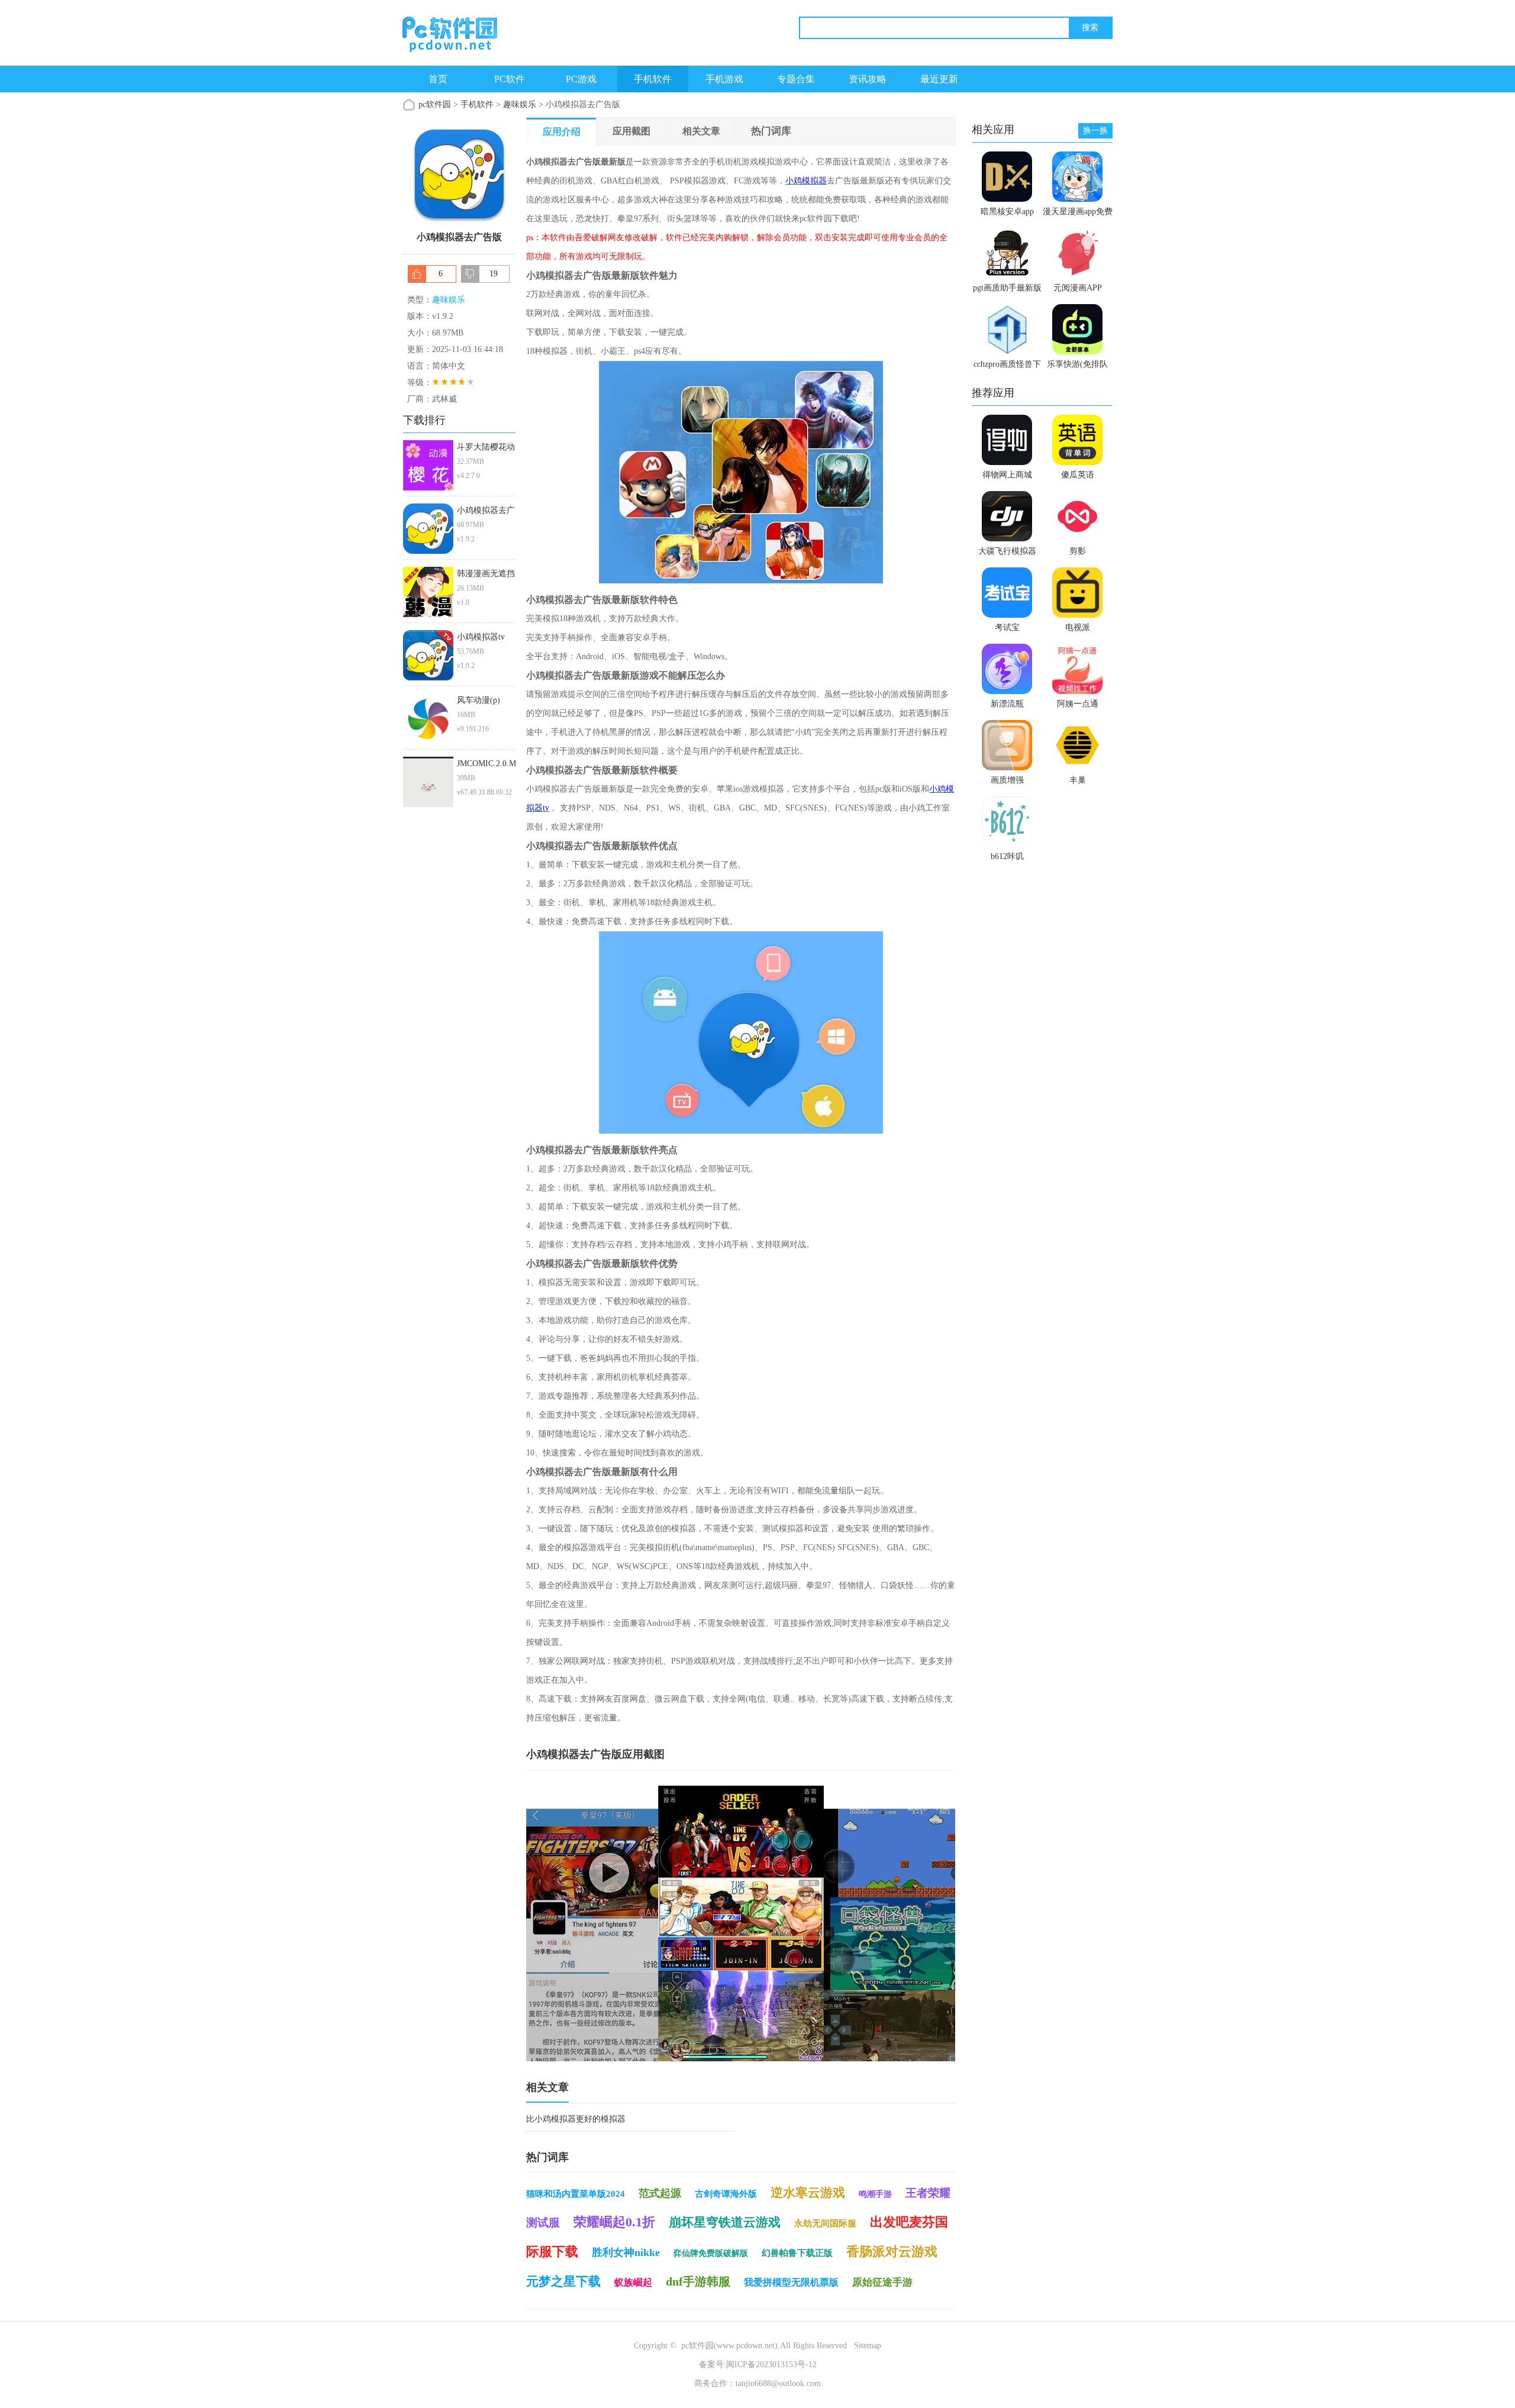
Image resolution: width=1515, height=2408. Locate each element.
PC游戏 (581, 79)
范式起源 (660, 2193)
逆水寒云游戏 (808, 2193)
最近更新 (939, 79)
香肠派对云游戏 (892, 2252)
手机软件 (653, 79)
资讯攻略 (868, 79)
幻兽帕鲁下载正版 (797, 2253)
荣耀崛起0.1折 (614, 2222)
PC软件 (510, 79)
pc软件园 (435, 104)
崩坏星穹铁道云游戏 (725, 2222)
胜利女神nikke (626, 2252)
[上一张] (634, 1923)
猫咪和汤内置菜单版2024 (576, 2194)
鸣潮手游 (875, 2194)
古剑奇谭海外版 (726, 2194)
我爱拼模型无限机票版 (791, 2282)
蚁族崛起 (633, 2282)
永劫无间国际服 (825, 2223)
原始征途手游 (882, 2282)
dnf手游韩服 (698, 2281)
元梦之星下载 (563, 2281)
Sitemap (868, 2346)
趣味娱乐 (520, 104)
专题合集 (796, 79)
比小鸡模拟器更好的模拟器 (576, 2119)
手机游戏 (724, 79)
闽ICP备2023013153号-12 (771, 2365)
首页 (438, 79)
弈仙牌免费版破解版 (711, 2253)
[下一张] (848, 1923)
